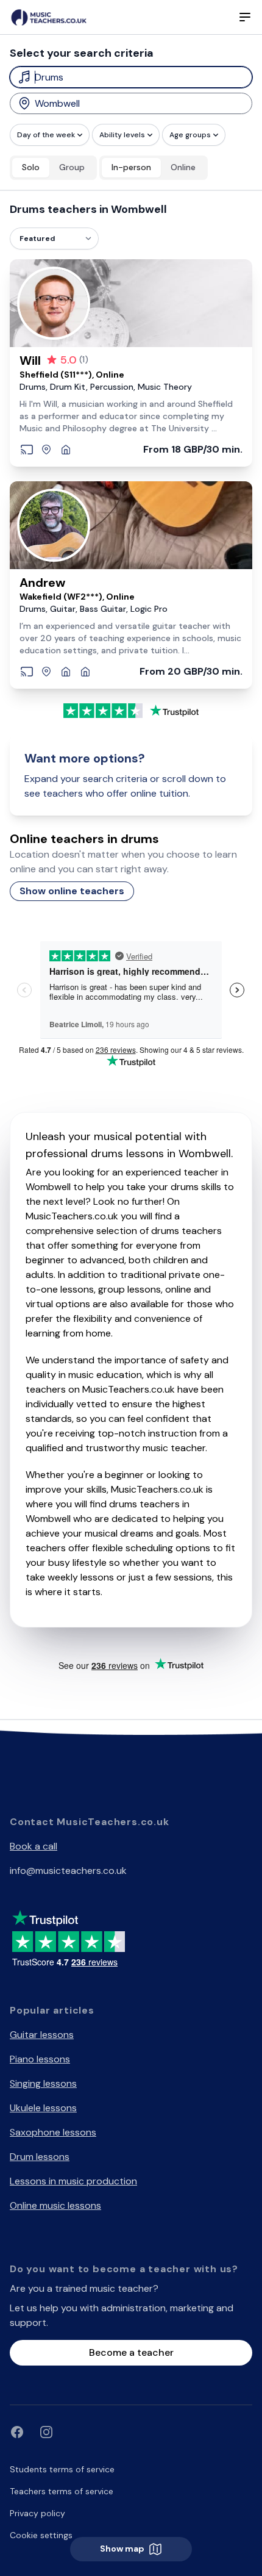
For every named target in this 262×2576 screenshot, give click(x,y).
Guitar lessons (42, 2035)
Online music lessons (55, 2205)
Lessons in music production (73, 2181)
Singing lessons (43, 2083)
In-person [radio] (131, 167)
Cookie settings (41, 2535)
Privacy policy (37, 2513)
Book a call (34, 1846)
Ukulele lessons (43, 2108)
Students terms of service (62, 2469)
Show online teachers (72, 891)
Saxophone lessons (53, 2132)
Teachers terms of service (62, 2491)
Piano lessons (40, 2059)
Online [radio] (183, 167)
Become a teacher (131, 2352)
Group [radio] (72, 167)
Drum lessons (40, 2157)
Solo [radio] (31, 167)
